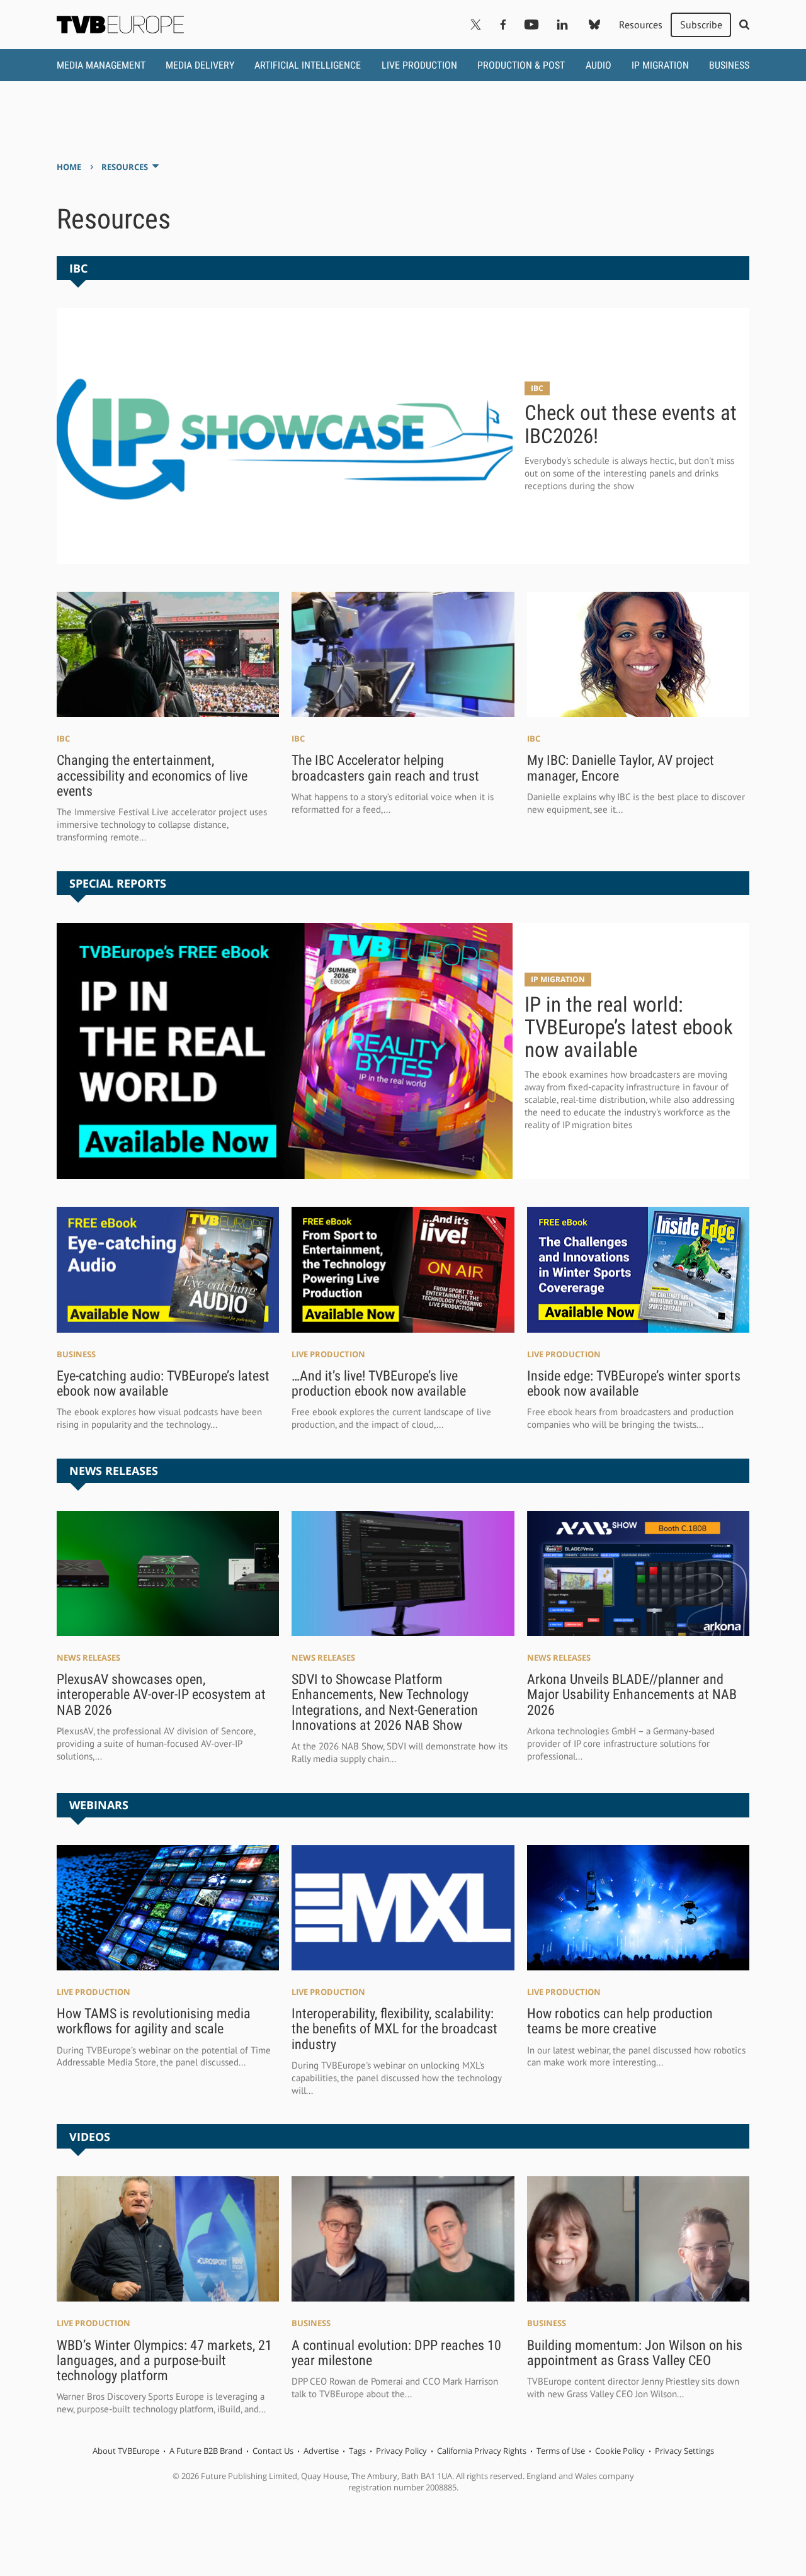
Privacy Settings (684, 2451)
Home (69, 167)
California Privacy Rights (482, 2451)
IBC (537, 388)
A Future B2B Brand (206, 2451)
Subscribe (701, 25)
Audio (599, 65)
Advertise (321, 2451)
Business (729, 65)
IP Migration (660, 65)
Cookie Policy (620, 2451)
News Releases (88, 1658)
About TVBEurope (126, 2451)
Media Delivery (200, 65)
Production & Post (521, 65)
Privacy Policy (401, 2451)
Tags (357, 2451)
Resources (641, 25)
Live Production (419, 65)
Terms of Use (561, 2451)
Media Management (101, 65)
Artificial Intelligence (308, 65)
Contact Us (273, 2451)
